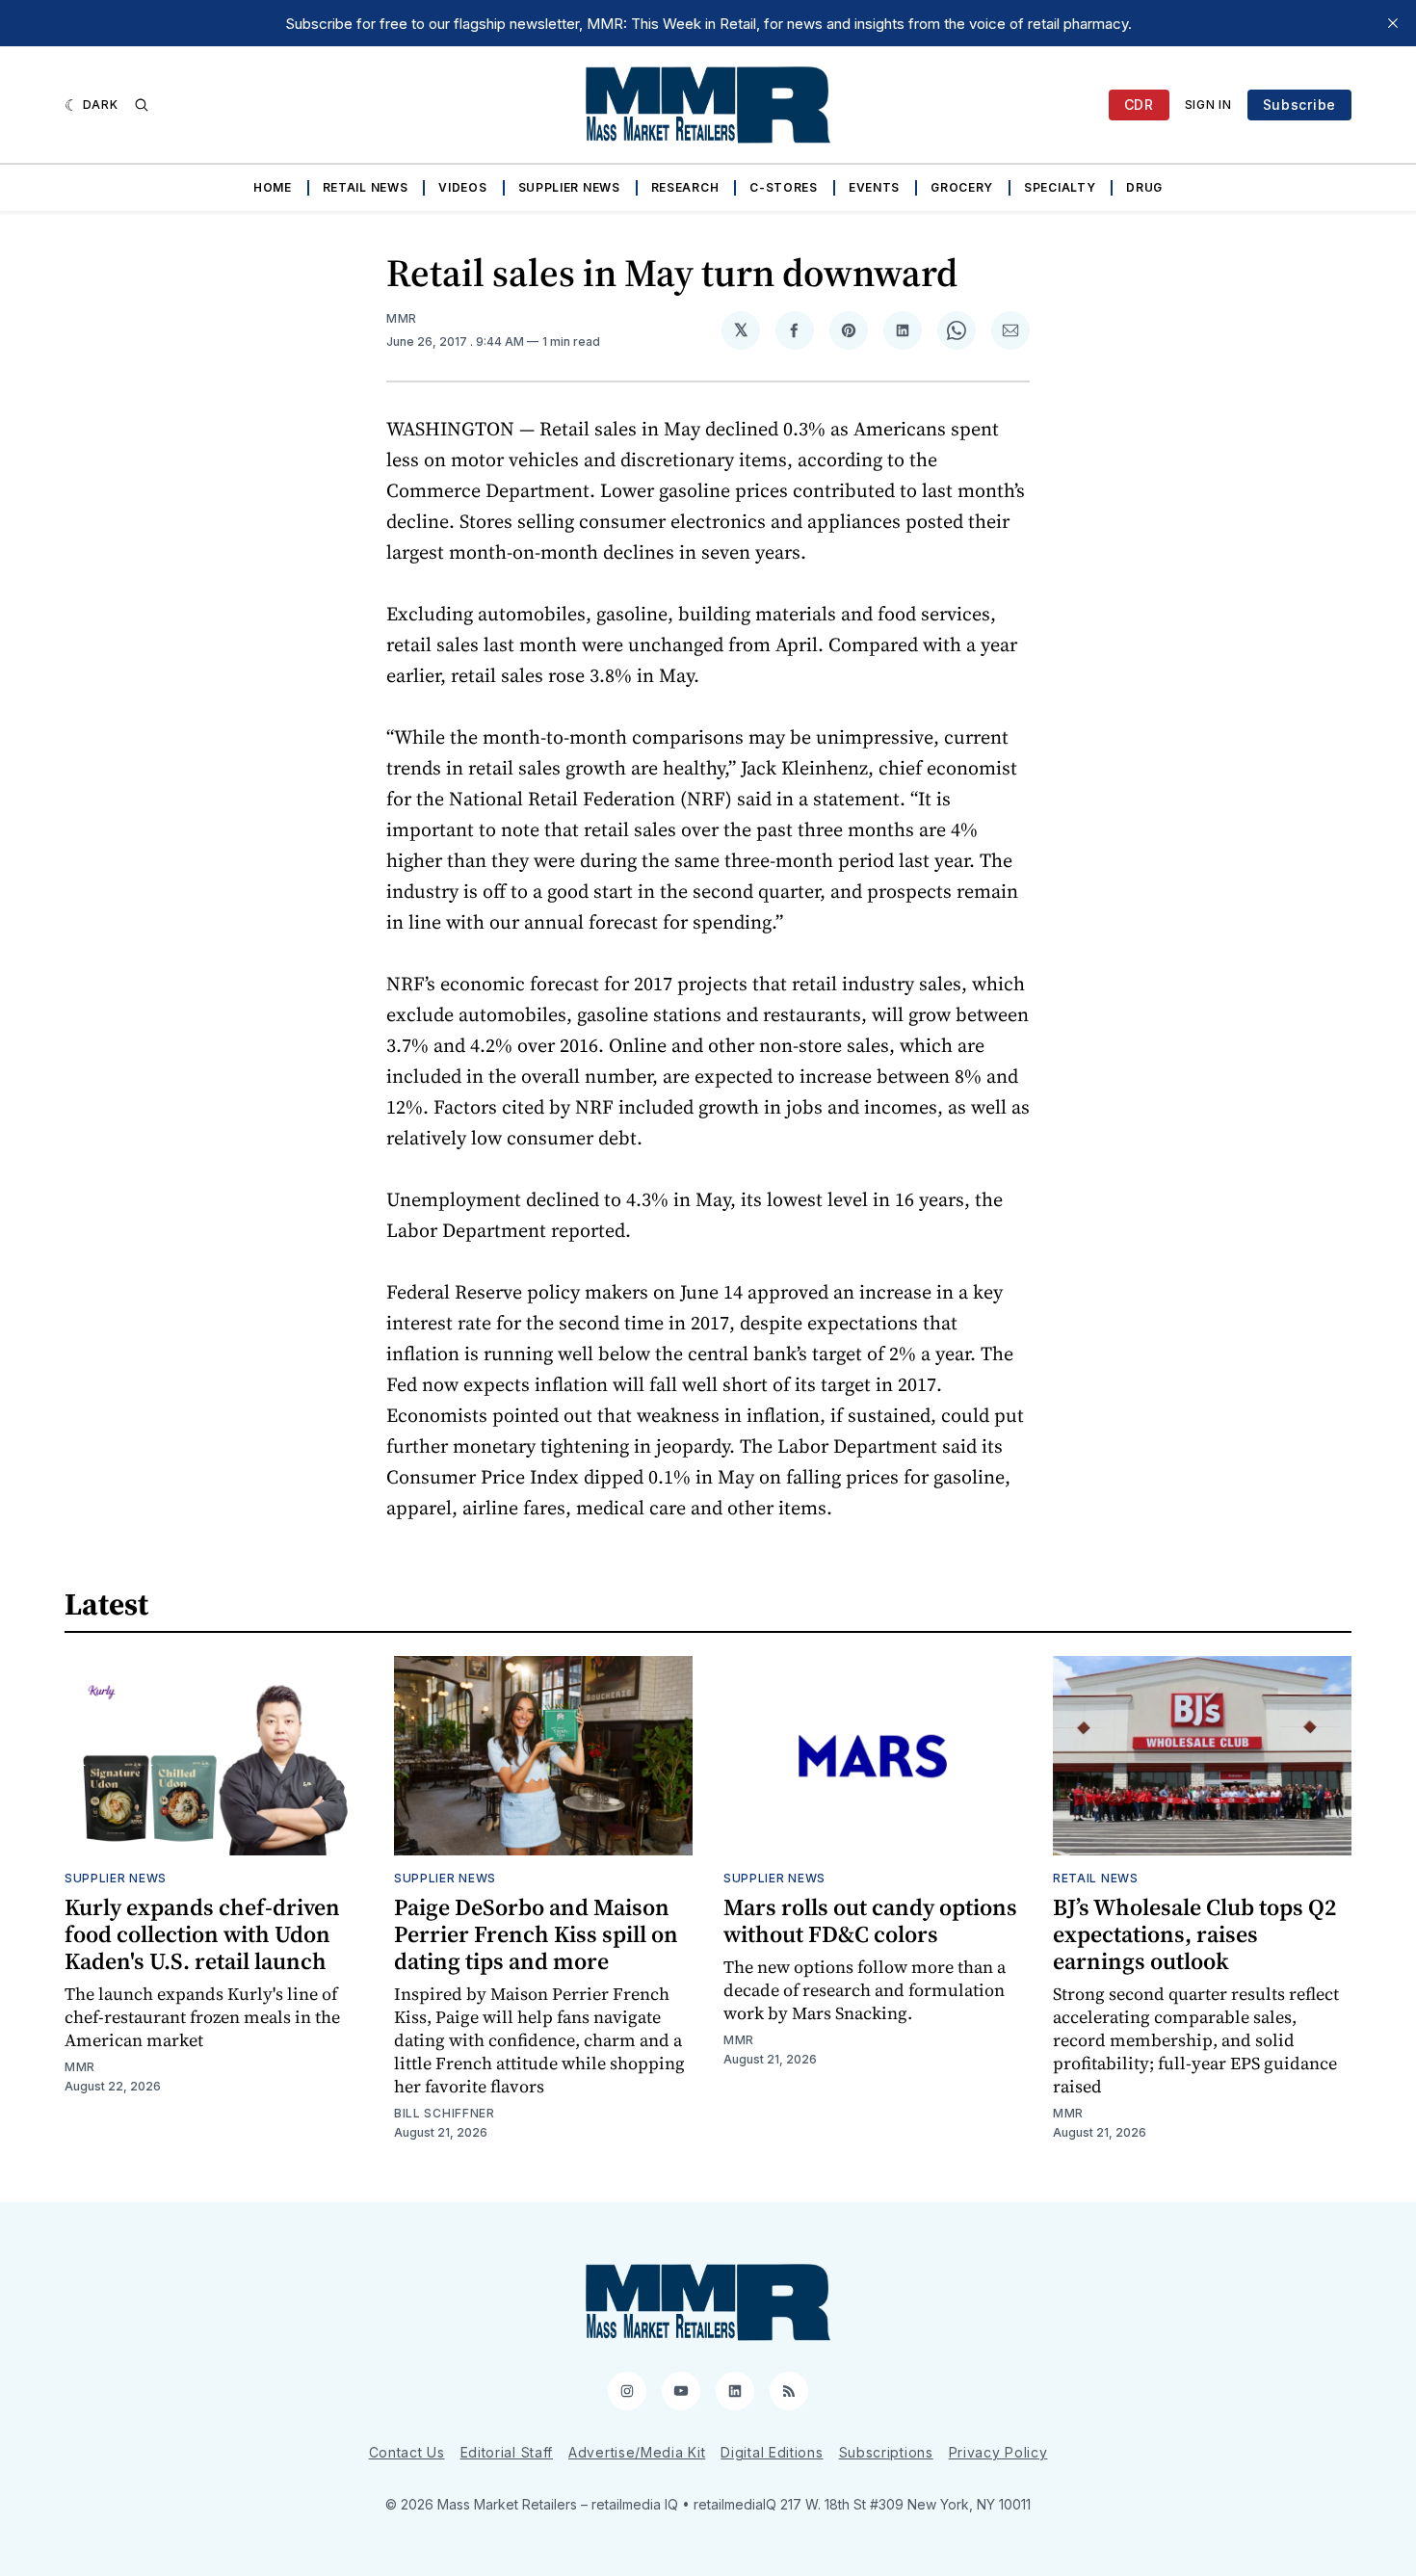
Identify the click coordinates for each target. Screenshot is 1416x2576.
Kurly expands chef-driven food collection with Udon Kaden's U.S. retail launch (202, 1934)
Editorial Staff (507, 2452)
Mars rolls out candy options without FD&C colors (870, 1920)
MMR (402, 318)
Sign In (1208, 105)
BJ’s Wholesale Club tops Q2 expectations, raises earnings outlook (1194, 1934)
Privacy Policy (998, 2452)
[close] (1393, 23)
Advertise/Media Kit (637, 2452)
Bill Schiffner (445, 2113)
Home (273, 187)
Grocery (962, 187)
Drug (1144, 187)
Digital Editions (772, 2452)
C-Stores (784, 187)
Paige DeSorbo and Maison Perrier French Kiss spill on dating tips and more (536, 1934)
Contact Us (407, 2452)
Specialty (1060, 187)
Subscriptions (886, 2452)
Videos (462, 187)
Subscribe (1299, 105)
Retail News (366, 187)
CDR (1139, 105)
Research (685, 187)
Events (874, 187)
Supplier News (569, 187)
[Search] (142, 105)
